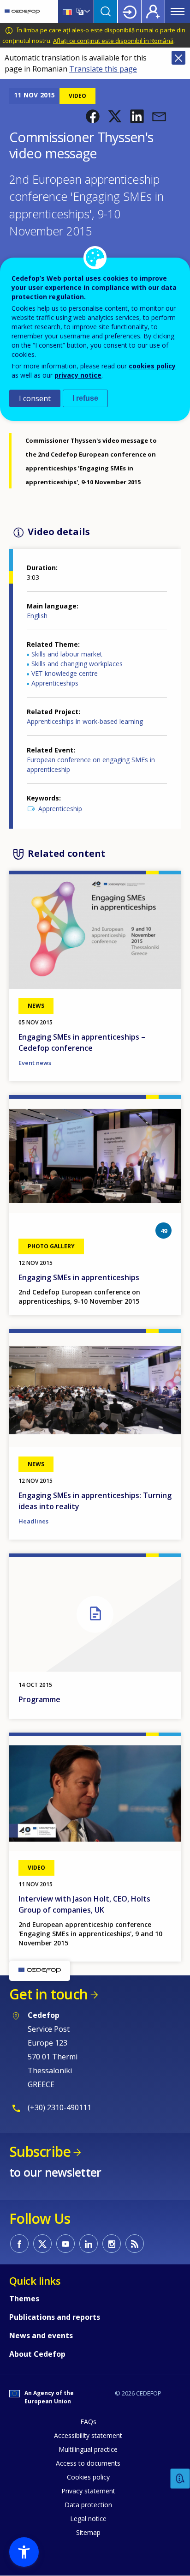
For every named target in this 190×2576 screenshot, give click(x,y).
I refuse (85, 398)
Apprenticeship (60, 809)
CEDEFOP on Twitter (42, 2244)
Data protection (88, 2505)
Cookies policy (88, 2477)
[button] (93, 116)
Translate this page (103, 69)
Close (178, 58)
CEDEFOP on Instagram (112, 2244)
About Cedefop (37, 2354)
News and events (41, 2335)
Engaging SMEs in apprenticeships (79, 1277)
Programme (39, 1699)
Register (153, 12)
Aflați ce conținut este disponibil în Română (113, 41)
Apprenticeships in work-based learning (85, 721)
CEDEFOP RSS (135, 2244)
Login (130, 12)
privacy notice (78, 375)
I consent (35, 398)
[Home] (22, 12)
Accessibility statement (88, 2435)
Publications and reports (55, 2317)
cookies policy (152, 366)
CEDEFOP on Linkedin (89, 2244)
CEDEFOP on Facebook (19, 2244)
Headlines (33, 1521)
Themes (24, 2299)
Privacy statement (88, 2491)
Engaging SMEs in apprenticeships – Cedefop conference (82, 1042)
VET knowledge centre (65, 673)
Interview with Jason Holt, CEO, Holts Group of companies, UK (84, 1904)
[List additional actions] (86, 12)
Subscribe (40, 2152)
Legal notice (88, 2519)
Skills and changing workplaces (77, 664)
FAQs (88, 2422)
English (37, 616)
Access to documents (88, 2463)
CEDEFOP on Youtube (65, 2244)
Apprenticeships (55, 683)
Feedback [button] (180, 2479)
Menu (178, 12)
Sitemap (88, 2532)
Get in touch (48, 1994)
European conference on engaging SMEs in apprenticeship (91, 764)
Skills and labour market (67, 654)
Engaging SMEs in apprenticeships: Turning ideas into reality (95, 1501)
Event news (35, 1063)
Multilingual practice (88, 2449)
